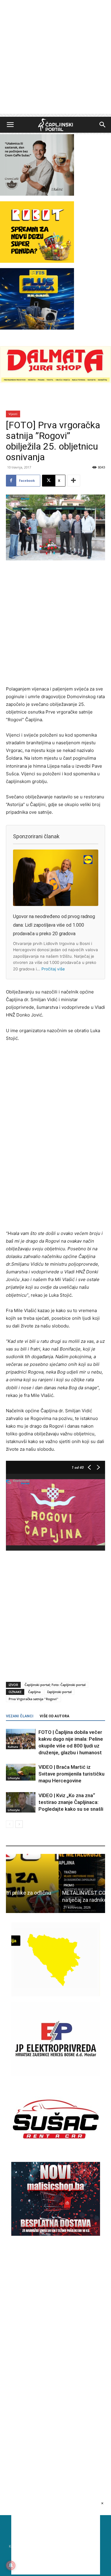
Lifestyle (14, 1778)
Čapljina (34, 1692)
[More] (74, 481)
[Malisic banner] (56, 2234)
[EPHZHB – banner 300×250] (56, 2075)
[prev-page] (10, 1824)
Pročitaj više (53, 969)
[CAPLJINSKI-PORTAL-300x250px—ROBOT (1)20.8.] (37, 261)
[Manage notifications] (11, 2565)
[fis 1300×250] (37, 299)
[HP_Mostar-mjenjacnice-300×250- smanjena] (56, 1995)
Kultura (13, 1747)
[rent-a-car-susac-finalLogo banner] (56, 2154)
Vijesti (13, 414)
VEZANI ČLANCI (20, 1716)
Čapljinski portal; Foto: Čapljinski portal (55, 1685)
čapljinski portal (59, 1692)
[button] (10, 125)
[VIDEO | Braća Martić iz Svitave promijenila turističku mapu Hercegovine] (21, 1772)
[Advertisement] (55, 58)
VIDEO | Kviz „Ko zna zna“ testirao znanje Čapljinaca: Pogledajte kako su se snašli (71, 1802)
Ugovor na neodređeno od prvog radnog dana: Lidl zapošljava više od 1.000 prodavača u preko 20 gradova (54, 925)
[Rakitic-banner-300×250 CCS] (37, 194)
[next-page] (19, 1824)
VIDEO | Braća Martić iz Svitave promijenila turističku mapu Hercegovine (71, 1774)
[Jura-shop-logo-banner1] (55, 381)
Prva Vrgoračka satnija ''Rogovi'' (33, 1699)
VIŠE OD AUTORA (54, 1716)
